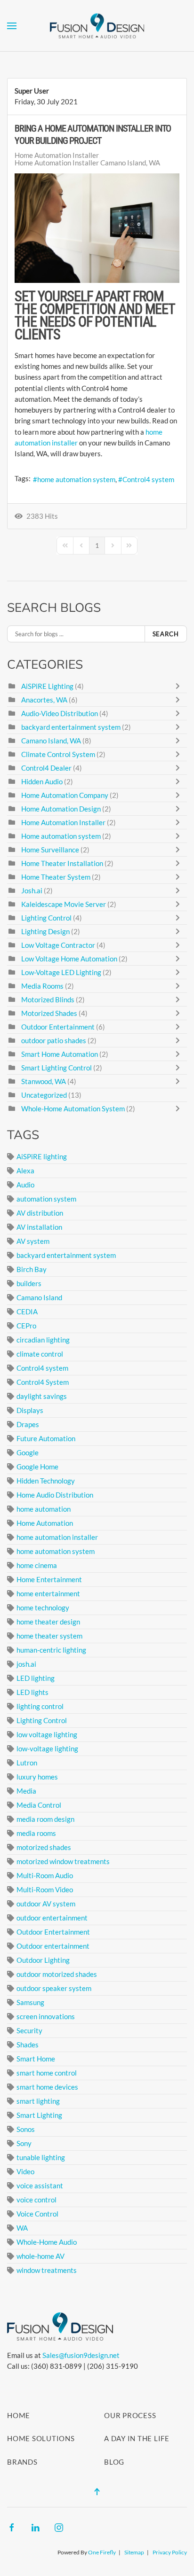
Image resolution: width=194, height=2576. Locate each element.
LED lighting (36, 1678)
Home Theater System (56, 877)
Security (29, 2030)
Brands (22, 2462)
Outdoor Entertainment (59, 1027)
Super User (32, 91)
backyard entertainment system (71, 727)
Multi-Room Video (45, 1889)
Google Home (37, 1467)
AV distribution (40, 1213)
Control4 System (43, 1382)
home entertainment (48, 1593)
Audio (25, 1185)
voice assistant (40, 2186)
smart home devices (47, 2087)
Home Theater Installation (62, 863)
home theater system (49, 1636)
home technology (43, 1608)
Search (166, 634)
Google (28, 1452)
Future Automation (46, 1438)
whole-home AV (40, 2256)
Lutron (27, 1763)
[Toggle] (180, 686)
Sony (24, 2143)
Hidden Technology (46, 1481)
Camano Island (39, 1297)
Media (26, 1791)
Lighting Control (46, 918)
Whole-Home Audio (47, 2242)
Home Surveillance (50, 850)
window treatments (47, 2270)
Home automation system (61, 836)
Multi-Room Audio (45, 1875)
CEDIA (27, 1311)
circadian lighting (43, 1340)
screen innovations (46, 2016)
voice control (36, 2200)
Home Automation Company (65, 795)
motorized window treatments (63, 1861)
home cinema (37, 1565)
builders (29, 1283)
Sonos (26, 2129)
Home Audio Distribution (55, 1495)
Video (25, 2171)
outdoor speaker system (54, 1988)
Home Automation (45, 1523)
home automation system (76, 479)
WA (22, 2228)
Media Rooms (42, 986)
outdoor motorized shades (57, 1974)
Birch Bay (32, 1269)
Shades (28, 2045)
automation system (46, 1199)
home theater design (48, 1622)
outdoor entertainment (52, 1918)
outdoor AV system (46, 1904)
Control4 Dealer (46, 768)
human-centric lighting (51, 1650)
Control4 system (148, 479)
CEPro (26, 1326)
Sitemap (134, 2552)
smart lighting (38, 2101)
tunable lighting (41, 2157)
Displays (30, 1410)
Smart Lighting (39, 2115)
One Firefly (102, 2552)
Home (19, 2415)
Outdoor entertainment (53, 1946)
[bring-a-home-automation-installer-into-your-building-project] (97, 228)
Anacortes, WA (44, 700)
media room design (45, 1819)
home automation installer (57, 1537)
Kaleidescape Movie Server (64, 904)
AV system (33, 1241)
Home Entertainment (49, 1579)
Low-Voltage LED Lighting (61, 972)
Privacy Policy (170, 2552)
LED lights (32, 1692)
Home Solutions (41, 2438)
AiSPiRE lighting (42, 1156)
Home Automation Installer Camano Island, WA (87, 163)
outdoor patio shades (54, 1040)
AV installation (39, 1227)
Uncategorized (44, 1095)
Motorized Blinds (48, 999)
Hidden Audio (43, 781)
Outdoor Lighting (43, 1960)
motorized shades (44, 1847)
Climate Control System (58, 754)
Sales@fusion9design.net (81, 2355)
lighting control (40, 1706)
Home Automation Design (61, 809)
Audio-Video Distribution (60, 713)
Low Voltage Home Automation (70, 959)
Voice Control (37, 2214)
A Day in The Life (137, 2438)
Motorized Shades (49, 1013)
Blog (114, 2462)
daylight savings (42, 1396)
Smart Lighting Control (57, 1068)
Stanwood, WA (44, 1081)
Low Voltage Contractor (59, 945)
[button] (12, 26)
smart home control (47, 2073)
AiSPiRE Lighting (47, 686)
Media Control (39, 1805)
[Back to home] (97, 26)
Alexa (25, 1171)
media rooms (36, 1833)
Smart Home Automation (60, 1054)
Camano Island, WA (51, 741)
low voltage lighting (47, 1734)
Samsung (30, 2002)
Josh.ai (32, 890)
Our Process (130, 2415)
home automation (44, 1509)
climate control (40, 1354)
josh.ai (26, 1664)
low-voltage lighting (47, 1749)
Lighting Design (45, 931)
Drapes (28, 1424)
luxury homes (37, 1777)
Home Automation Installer (57, 155)
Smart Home (36, 2059)
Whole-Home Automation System (73, 1108)
